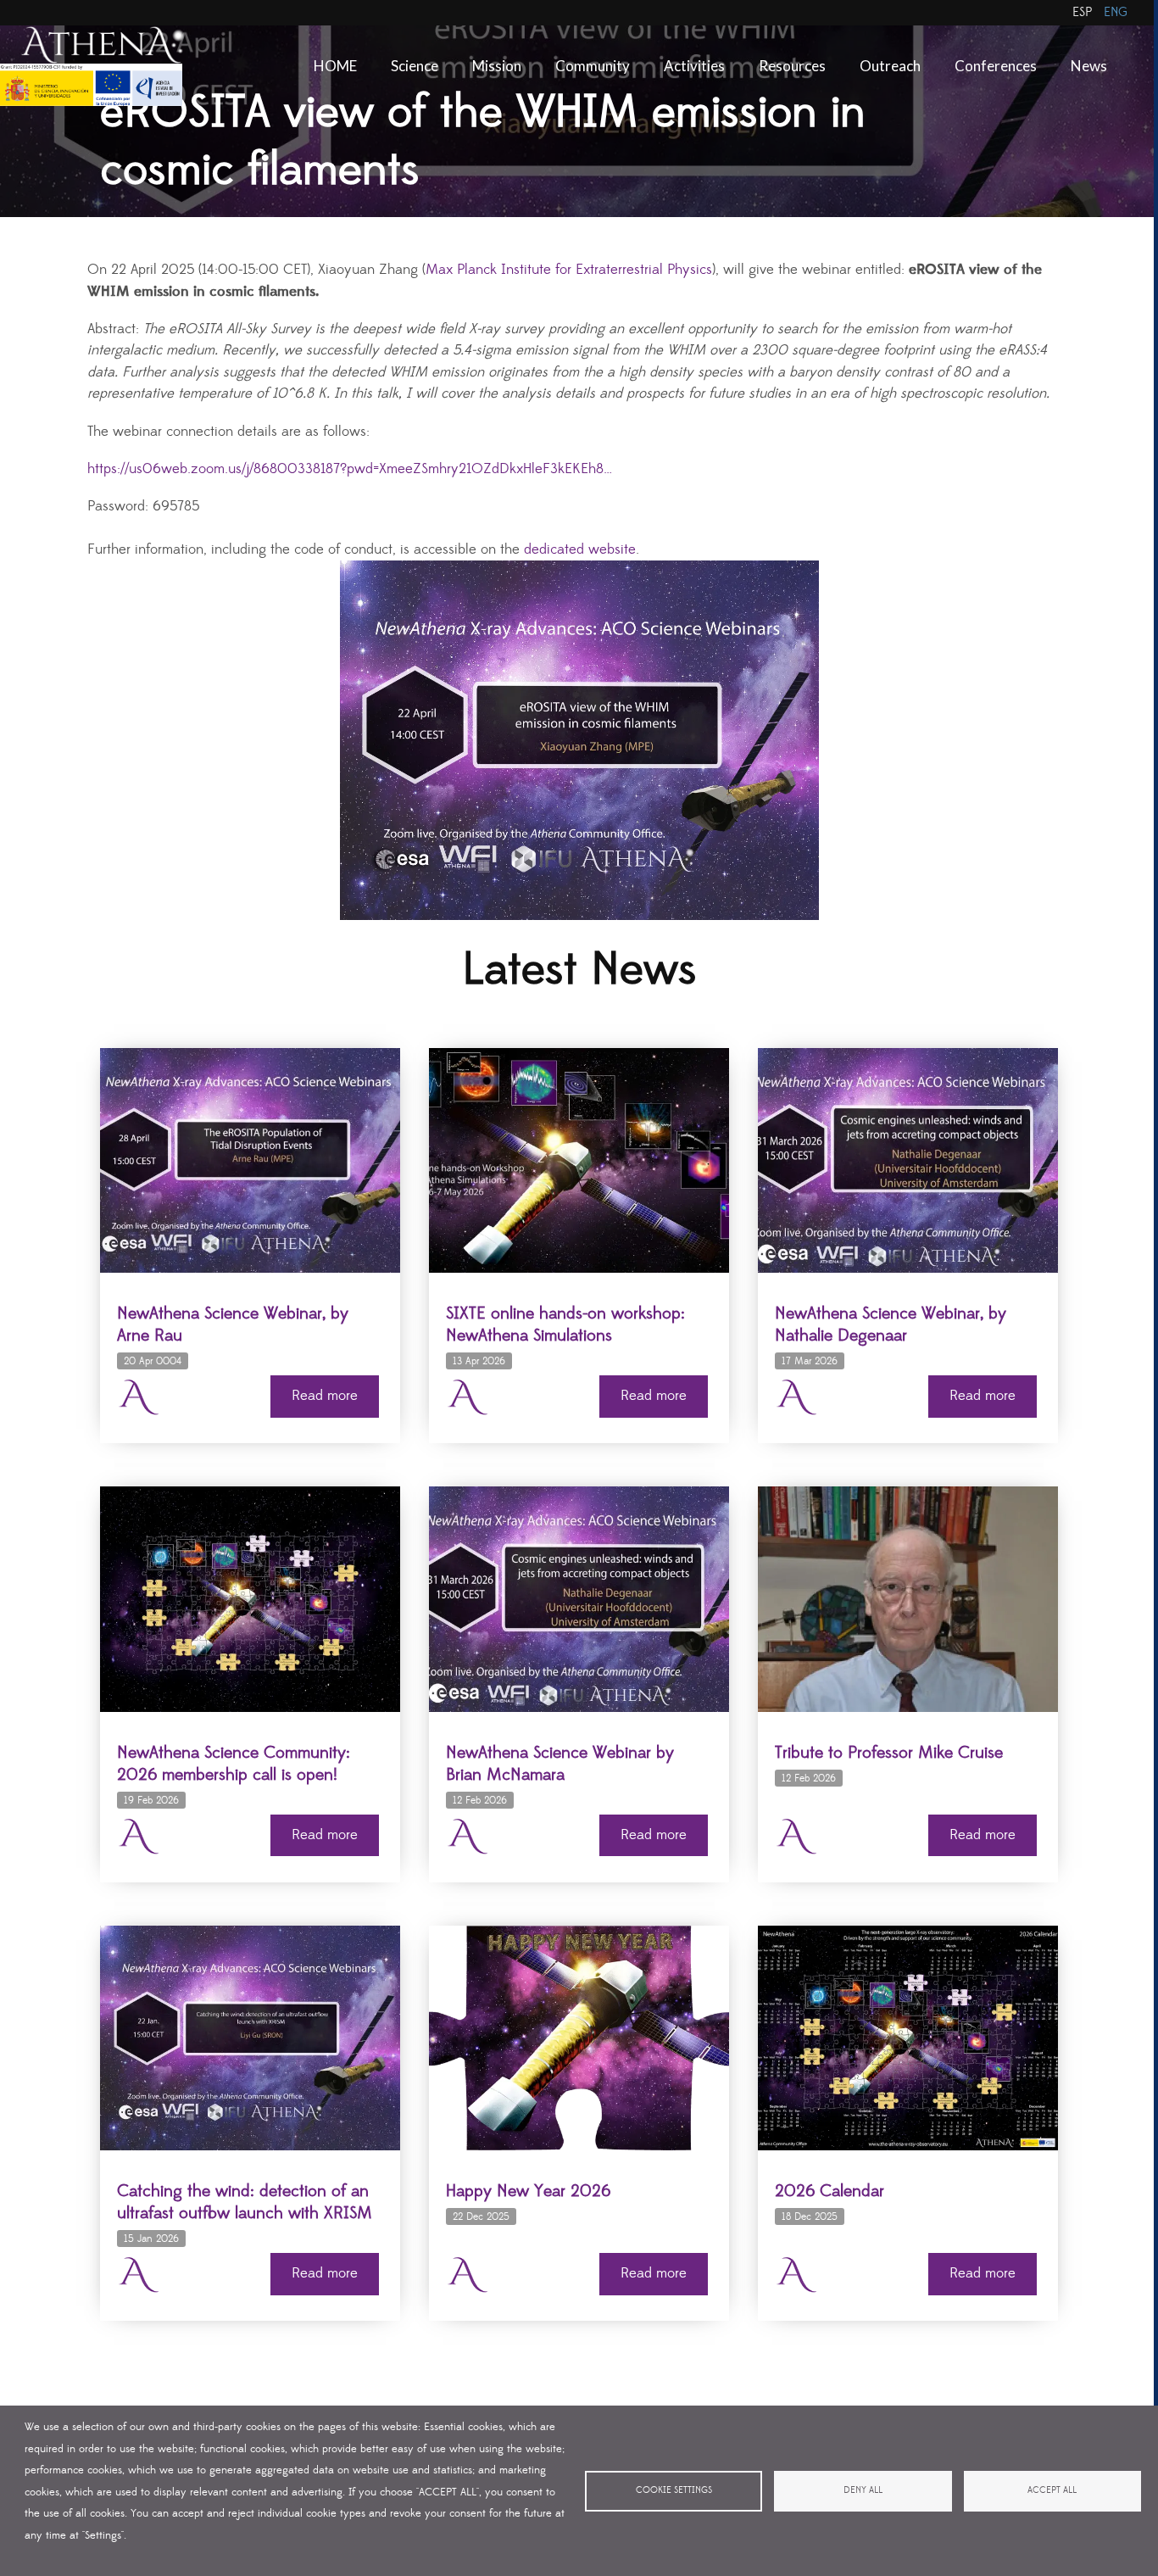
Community (593, 66)
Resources (792, 66)
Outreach (890, 66)
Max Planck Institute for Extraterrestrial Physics (569, 270)
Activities (694, 66)
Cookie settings (674, 2490)
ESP (1082, 12)
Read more (325, 1396)
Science (415, 66)
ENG (1116, 12)
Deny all (863, 2490)
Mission (497, 66)
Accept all (1052, 2490)
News (1089, 66)
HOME (335, 66)
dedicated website (580, 550)
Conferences (996, 66)
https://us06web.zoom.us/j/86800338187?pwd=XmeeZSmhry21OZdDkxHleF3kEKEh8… (350, 469)
